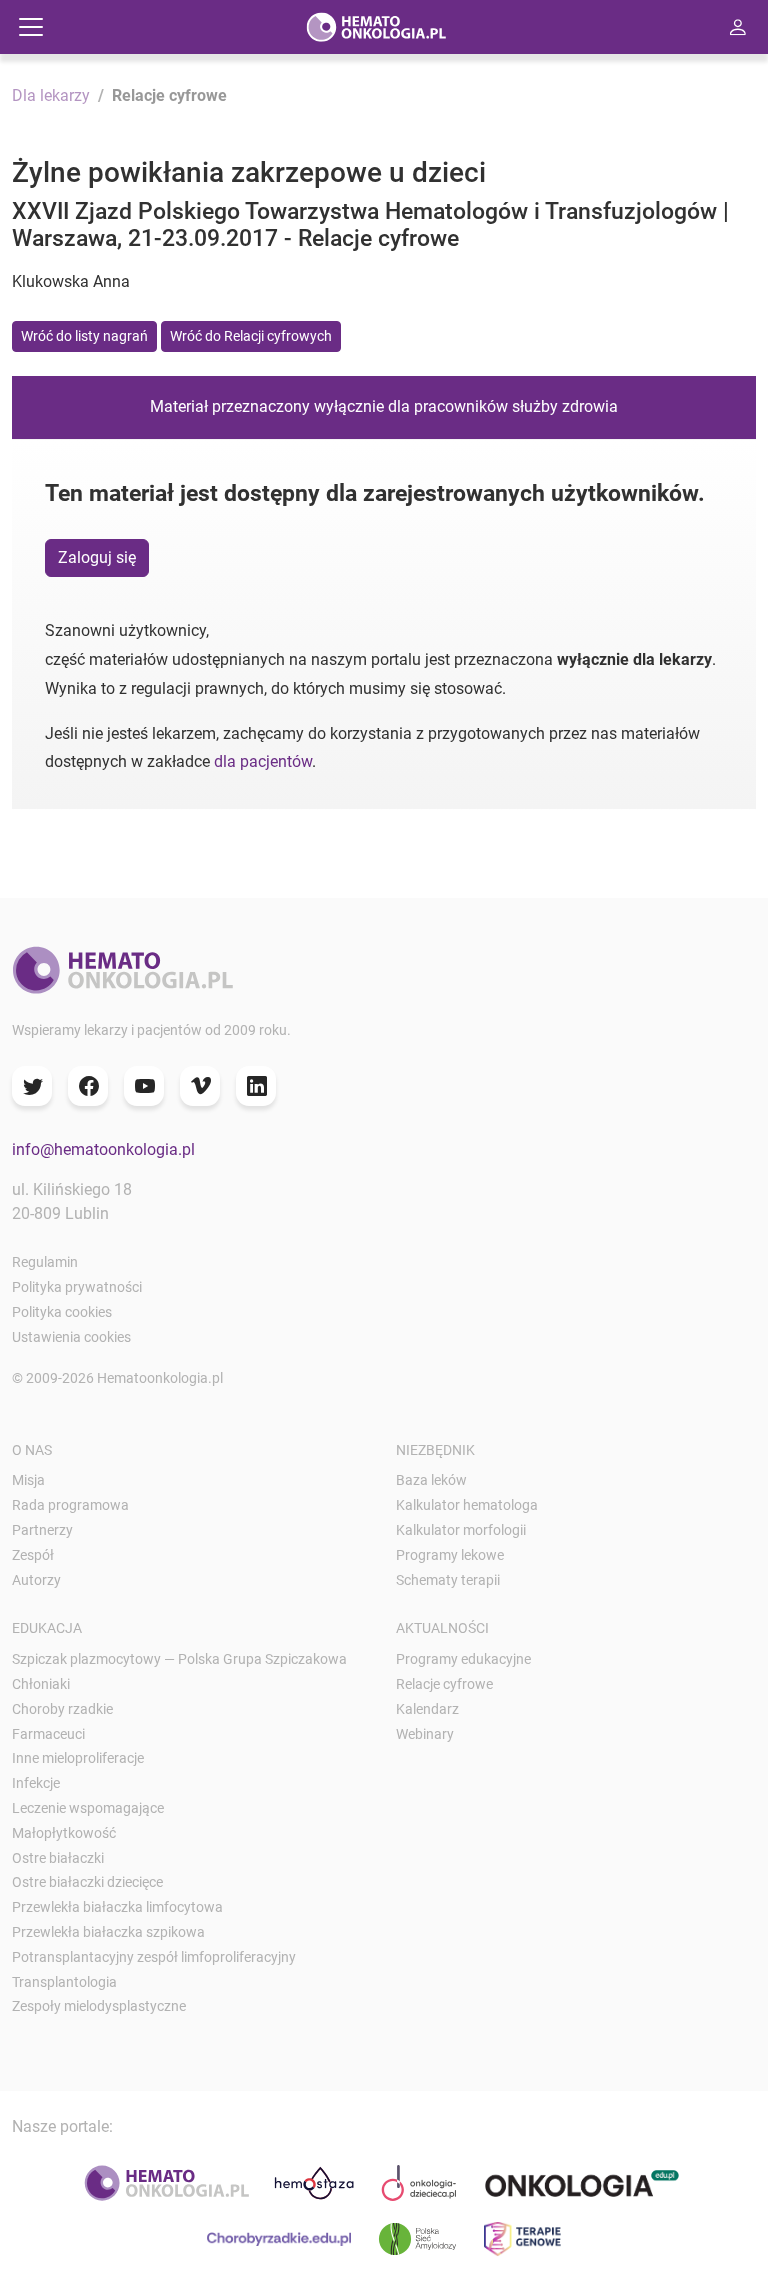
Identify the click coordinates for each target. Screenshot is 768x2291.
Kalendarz (427, 1709)
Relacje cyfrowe (444, 1684)
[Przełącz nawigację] (31, 27)
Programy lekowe (450, 1555)
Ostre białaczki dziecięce (87, 1882)
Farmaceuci (48, 1734)
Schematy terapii (448, 1580)
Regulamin (45, 1262)
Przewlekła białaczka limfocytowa (117, 1907)
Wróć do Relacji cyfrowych (251, 336)
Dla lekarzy (51, 95)
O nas (32, 1450)
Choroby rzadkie (62, 1709)
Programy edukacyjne (463, 1659)
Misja (28, 1480)
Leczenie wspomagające (88, 1808)
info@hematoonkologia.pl (103, 1149)
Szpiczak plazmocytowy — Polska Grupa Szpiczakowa (179, 1659)
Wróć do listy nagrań (84, 336)
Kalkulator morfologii (461, 1530)
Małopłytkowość (64, 1833)
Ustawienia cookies (71, 1337)
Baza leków (431, 1480)
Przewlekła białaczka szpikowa (108, 1932)
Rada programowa (70, 1505)
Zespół (33, 1555)
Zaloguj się (97, 557)
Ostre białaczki (58, 1858)
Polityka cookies (62, 1312)
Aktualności (442, 1628)
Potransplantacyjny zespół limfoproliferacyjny (154, 1957)
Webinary (425, 1734)
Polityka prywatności (77, 1287)
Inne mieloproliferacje (78, 1758)
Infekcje (36, 1783)
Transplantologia (64, 1982)
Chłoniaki (41, 1684)
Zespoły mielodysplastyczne (99, 2006)
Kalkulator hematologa (467, 1505)
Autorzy (36, 1580)
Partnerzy (42, 1530)
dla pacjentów (263, 761)
